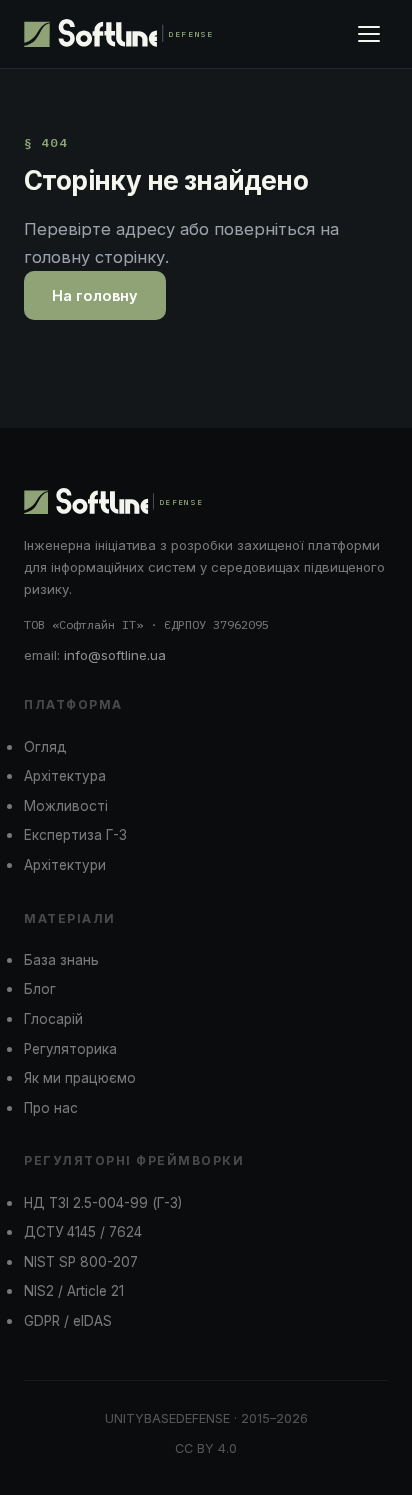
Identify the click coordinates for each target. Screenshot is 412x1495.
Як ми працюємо (80, 1078)
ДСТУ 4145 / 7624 (83, 1232)
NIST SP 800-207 (81, 1262)
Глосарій (53, 1019)
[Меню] (369, 34)
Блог (40, 989)
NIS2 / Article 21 (74, 1291)
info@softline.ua (115, 655)
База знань (61, 960)
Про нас (51, 1108)
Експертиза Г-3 (75, 835)
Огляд (45, 747)
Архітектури (65, 865)
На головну (95, 295)
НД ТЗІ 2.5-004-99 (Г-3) (103, 1203)
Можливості (66, 806)
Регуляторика (70, 1049)
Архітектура (65, 776)
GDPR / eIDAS (68, 1321)
